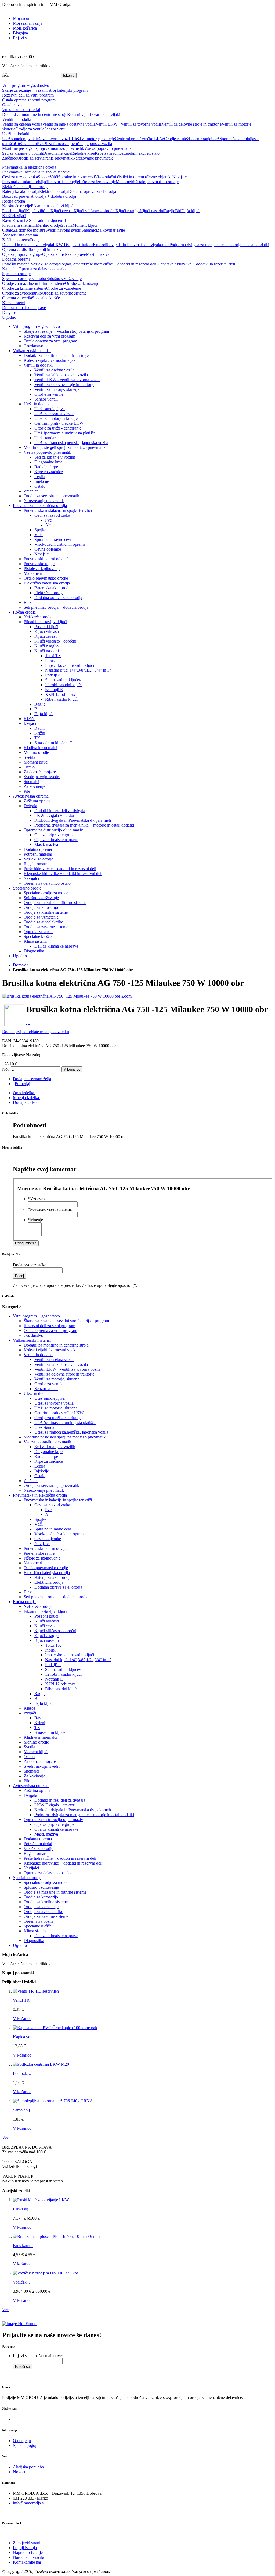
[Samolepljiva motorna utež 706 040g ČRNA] (53, 2101)
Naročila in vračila (28, 2557)
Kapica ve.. (23, 2037)
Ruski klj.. (22, 2209)
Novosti (20, 2472)
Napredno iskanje (28, 2552)
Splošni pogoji (25, 2445)
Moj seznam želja (28, 23)
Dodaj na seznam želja (32, 1079)
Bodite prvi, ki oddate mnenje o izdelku (36, 1032)
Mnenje (35, 1220)
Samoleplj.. (22, 2110)
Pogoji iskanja (25, 2548)
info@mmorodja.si (29, 2503)
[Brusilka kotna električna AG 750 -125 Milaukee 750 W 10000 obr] (62, 996)
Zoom (126, 996)
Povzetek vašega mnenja (50, 1209)
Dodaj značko (25, 1102)
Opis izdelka (23, 1093)
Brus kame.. (23, 2246)
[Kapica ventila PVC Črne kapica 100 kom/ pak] (55, 2028)
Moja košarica (25, 28)
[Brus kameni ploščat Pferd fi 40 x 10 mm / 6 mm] (56, 2236)
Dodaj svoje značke (30, 1265)
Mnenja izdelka (26, 1098)
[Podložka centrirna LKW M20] (41, 2064)
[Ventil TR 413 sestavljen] (36, 1991)
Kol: (6, 1069)
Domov (19, 965)
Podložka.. (22, 2073)
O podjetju (22, 2441)
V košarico (22, 2019)
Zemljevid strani (27, 2543)
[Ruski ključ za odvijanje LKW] (41, 2200)
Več (5, 2137)
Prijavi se (21, 38)
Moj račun (22, 18)
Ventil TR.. (22, 2000)
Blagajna (20, 33)
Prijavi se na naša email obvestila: (41, 2356)
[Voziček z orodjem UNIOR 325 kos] (46, 2273)
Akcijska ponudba (28, 2467)
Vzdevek (37, 1199)
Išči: (6, 75)
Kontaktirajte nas (27, 2562)
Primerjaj (22, 1084)
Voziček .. (21, 2282)
